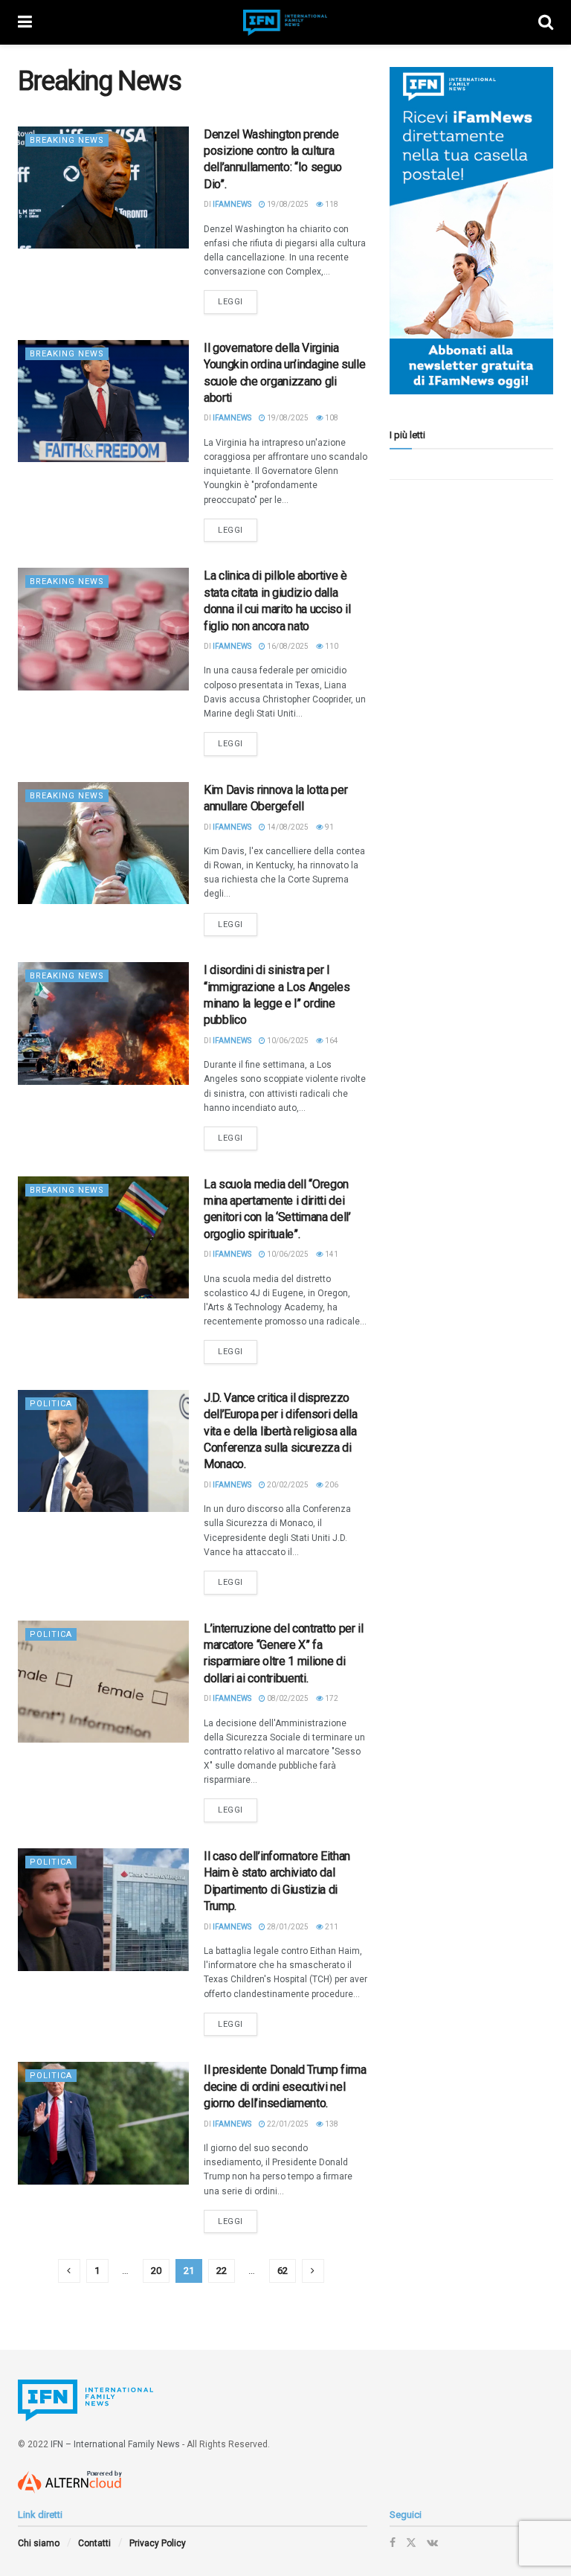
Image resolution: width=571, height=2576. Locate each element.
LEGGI (238, 301)
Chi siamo (39, 2543)
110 (331, 646)
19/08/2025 (287, 204)
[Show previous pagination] (69, 2271)
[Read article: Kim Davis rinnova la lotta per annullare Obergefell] (103, 843)
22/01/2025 (287, 2124)
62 (283, 2271)
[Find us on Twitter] (411, 2543)
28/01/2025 (287, 1927)
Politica (51, 1404)
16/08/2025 (287, 646)
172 (331, 1698)
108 (331, 418)
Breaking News (67, 140)
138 (331, 2124)
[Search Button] (546, 22)
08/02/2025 (287, 1698)
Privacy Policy (158, 2543)
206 (331, 1485)
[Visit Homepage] (285, 23)
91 (329, 827)
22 (222, 2271)
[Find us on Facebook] (393, 2543)
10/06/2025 (287, 1041)
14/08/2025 (287, 827)
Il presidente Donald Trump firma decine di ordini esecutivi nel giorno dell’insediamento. (285, 2086)
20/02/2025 (287, 1485)
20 (156, 2271)
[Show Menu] (25, 22)
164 (331, 1041)
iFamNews (232, 204)
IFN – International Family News (115, 2444)
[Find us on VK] (432, 2543)
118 (331, 204)
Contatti (94, 2543)
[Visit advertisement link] (471, 231)
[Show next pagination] (313, 2271)
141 (331, 1254)
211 (331, 1927)
